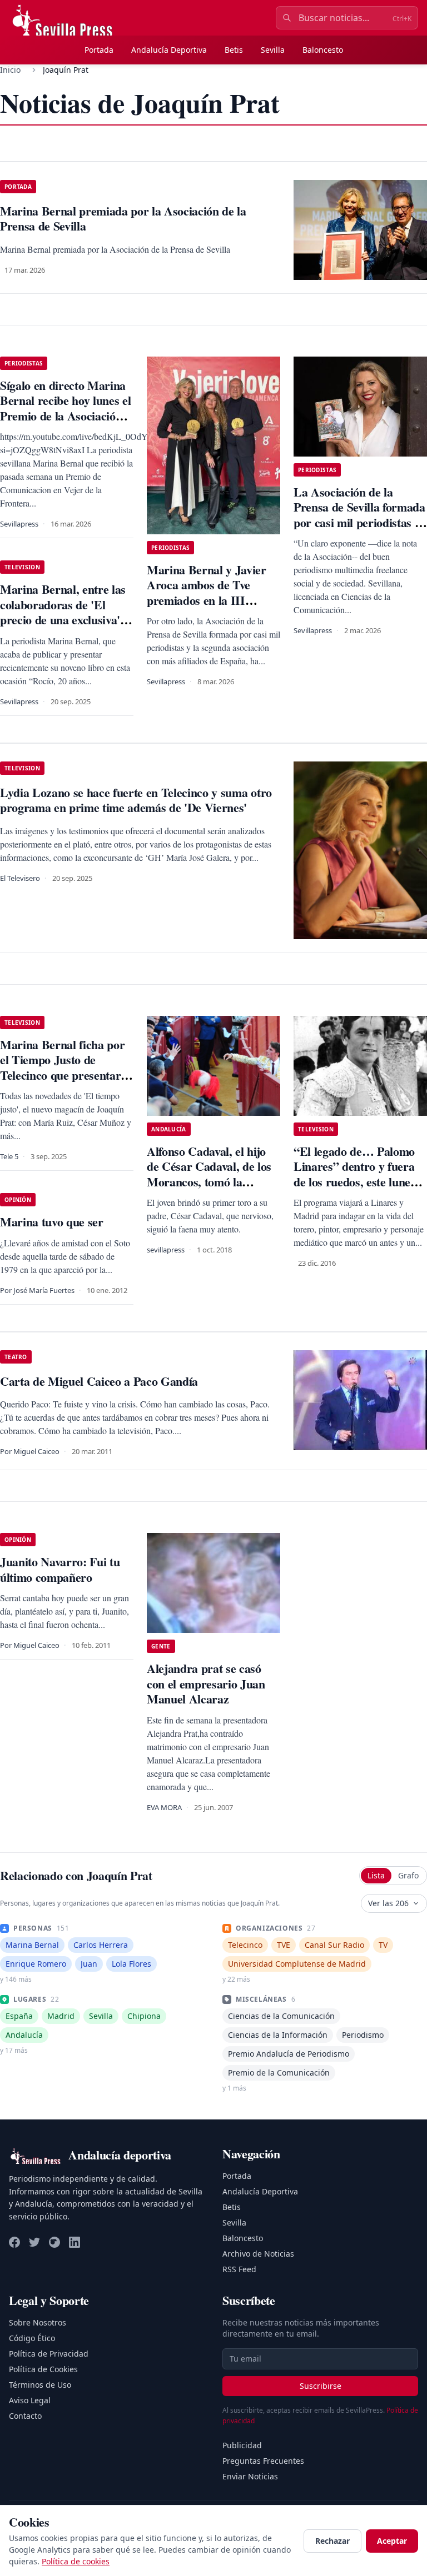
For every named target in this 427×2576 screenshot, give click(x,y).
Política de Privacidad (49, 2354)
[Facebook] (14, 2242)
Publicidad (242, 2445)
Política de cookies (76, 2561)
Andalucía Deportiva (169, 50)
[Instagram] (54, 2242)
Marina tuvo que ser (52, 1222)
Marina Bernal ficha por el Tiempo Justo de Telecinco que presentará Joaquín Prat (63, 1068)
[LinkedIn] (75, 2242)
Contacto (25, 2416)
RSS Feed (239, 2269)
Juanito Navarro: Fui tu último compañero (60, 1569)
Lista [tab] (376, 1875)
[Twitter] (34, 2242)
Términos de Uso (40, 2385)
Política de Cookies (43, 2369)
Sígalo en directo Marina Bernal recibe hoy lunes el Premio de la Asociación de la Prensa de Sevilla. (65, 408)
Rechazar (332, 2541)
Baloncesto (323, 50)
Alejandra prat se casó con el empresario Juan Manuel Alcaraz (206, 1683)
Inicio (10, 70)
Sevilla (273, 50)
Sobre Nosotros (38, 2322)
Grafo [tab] (408, 1875)
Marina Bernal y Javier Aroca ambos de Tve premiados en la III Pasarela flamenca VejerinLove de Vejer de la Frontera (208, 608)
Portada (99, 50)
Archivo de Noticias (258, 2254)
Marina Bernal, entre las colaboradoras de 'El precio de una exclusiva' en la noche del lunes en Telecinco (63, 620)
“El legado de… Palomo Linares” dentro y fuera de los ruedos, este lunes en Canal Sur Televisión (354, 1174)
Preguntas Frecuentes (263, 2461)
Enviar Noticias (250, 2476)
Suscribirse (321, 2386)
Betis (234, 50)
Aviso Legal (30, 2400)
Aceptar (392, 2541)
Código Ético (32, 2338)
